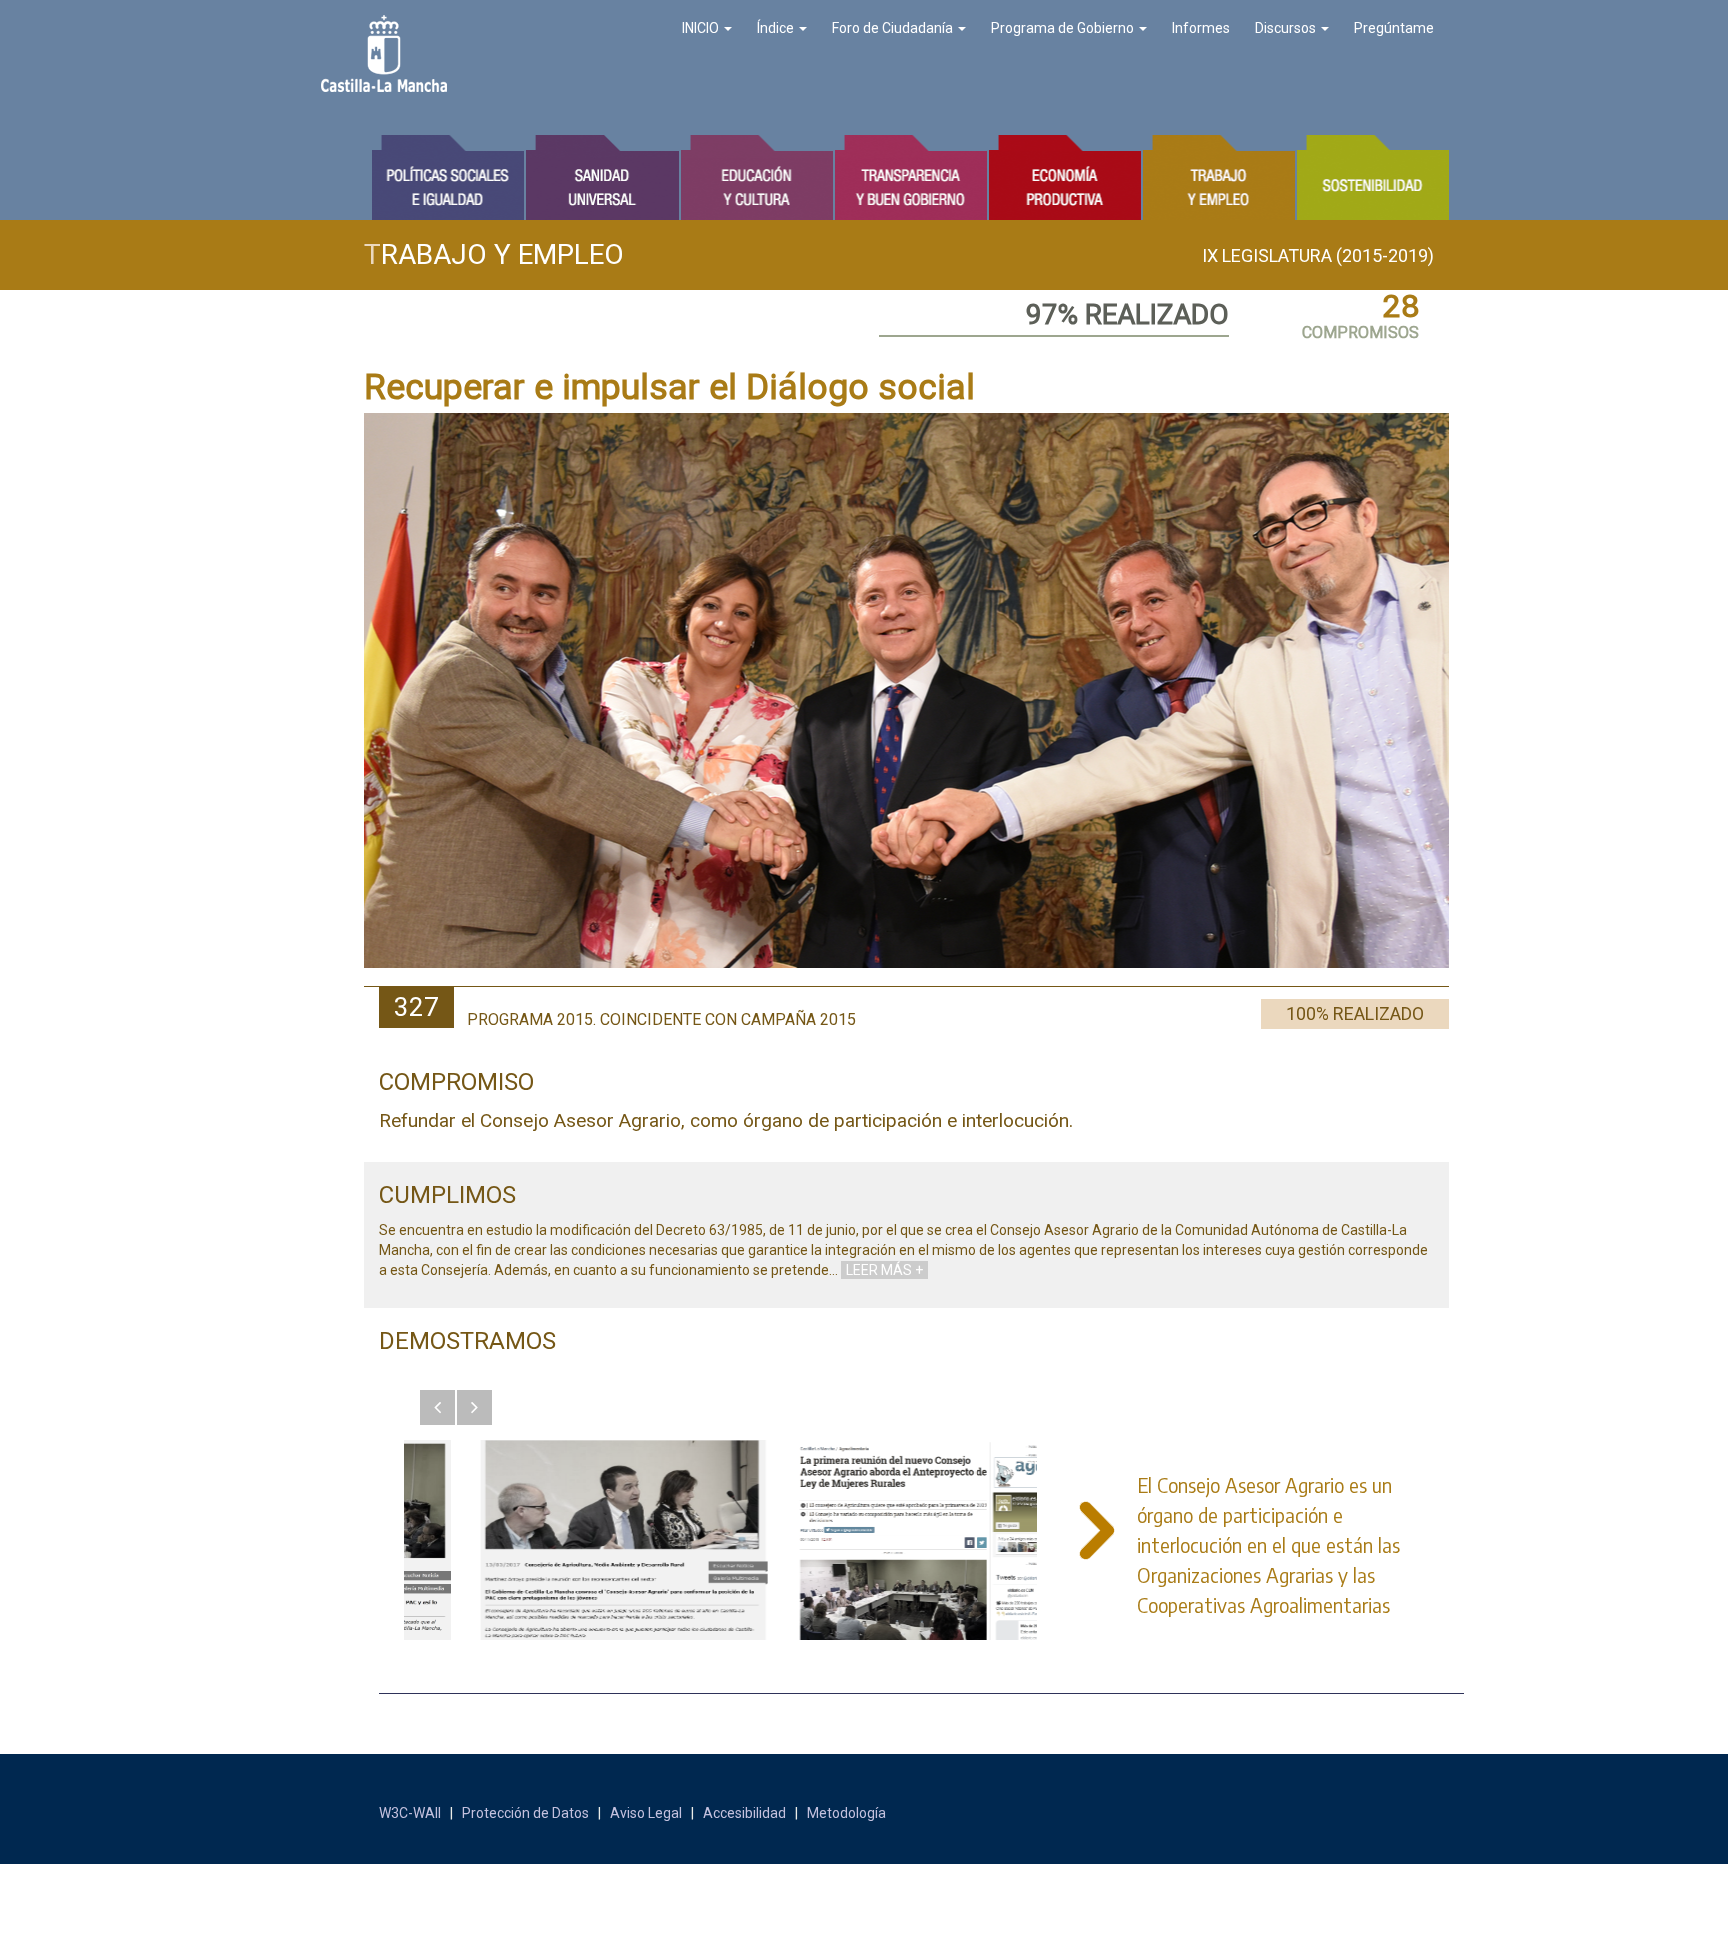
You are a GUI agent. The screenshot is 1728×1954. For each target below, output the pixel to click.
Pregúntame (1394, 28)
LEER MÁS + (884, 1270)
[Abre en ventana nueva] (562, 1540)
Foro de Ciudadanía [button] (894, 28)
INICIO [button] (702, 28)
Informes (1201, 28)
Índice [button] (777, 28)
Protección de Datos (525, 1813)
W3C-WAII (410, 1813)
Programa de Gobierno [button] (1064, 28)
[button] (437, 1407)
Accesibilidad (744, 1813)
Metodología (846, 1813)
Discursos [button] (1287, 28)
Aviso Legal (646, 1813)
